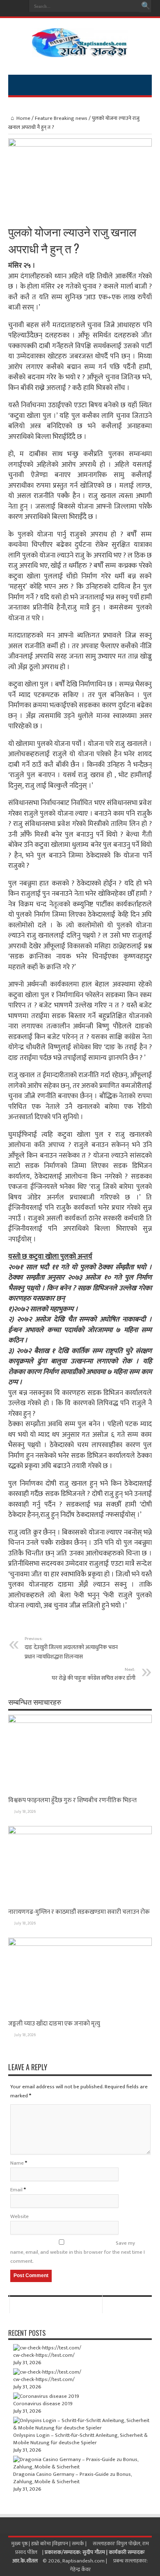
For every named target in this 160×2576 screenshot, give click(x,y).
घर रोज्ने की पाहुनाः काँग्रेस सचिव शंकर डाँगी (94, 1674)
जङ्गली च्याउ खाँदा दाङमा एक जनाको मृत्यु (54, 2024)
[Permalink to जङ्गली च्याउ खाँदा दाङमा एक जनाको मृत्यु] (80, 1944)
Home (23, 118)
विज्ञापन (61, 2544)
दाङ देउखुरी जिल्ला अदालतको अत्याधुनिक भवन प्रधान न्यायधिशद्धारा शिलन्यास (71, 1648)
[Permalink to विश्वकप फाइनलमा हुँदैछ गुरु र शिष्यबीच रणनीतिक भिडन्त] (80, 1721)
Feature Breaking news (61, 118)
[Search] (146, 6)
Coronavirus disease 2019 (43, 2404)
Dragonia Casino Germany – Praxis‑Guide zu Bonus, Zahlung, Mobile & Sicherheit (72, 2478)
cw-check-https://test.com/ (44, 2355)
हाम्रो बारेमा (42, 2544)
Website (19, 2216)
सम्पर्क (79, 2544)
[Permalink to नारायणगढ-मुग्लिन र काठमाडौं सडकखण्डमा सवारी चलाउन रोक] (80, 1833)
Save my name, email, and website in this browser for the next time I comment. (78, 2252)
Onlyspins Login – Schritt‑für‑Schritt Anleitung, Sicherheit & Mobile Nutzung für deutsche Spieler (80, 2439)
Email (16, 2190)
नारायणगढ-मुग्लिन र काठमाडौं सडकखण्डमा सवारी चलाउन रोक (79, 1912)
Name (17, 2163)
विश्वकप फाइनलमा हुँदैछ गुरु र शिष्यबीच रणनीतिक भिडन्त (72, 1800)
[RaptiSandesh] (80, 51)
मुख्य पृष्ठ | (21, 2544)
